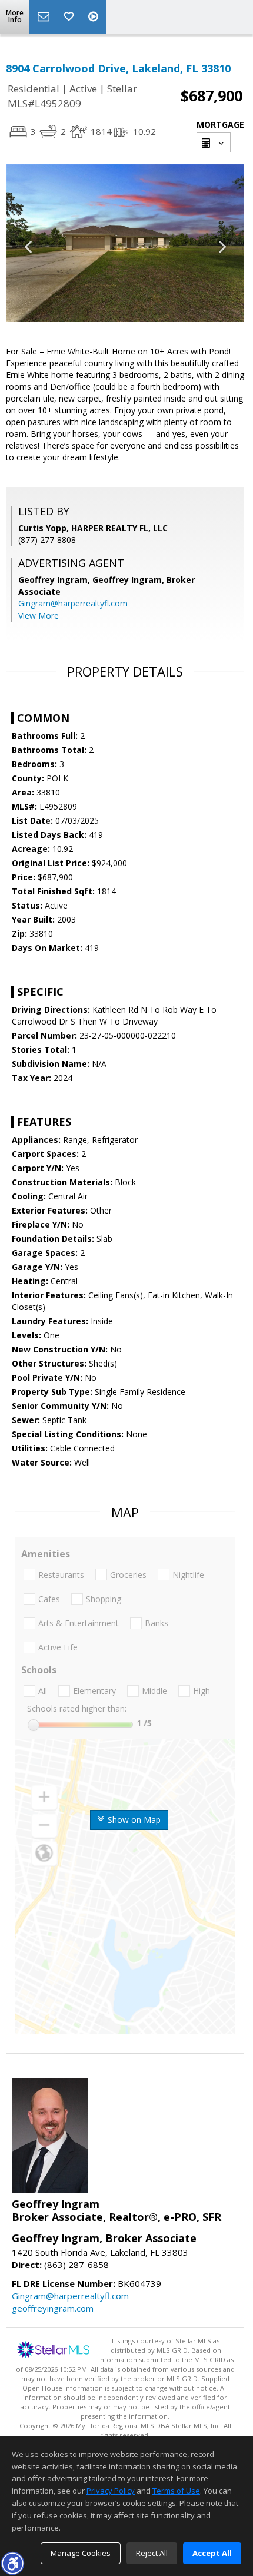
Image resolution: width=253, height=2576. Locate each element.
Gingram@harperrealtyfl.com (73, 603)
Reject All (152, 2553)
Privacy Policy (111, 2491)
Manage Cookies (81, 2553)
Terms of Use (176, 2491)
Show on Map (133, 1820)
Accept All (212, 2553)
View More (39, 616)
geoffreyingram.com (53, 2308)
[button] (12, 2563)
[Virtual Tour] (95, 17)
